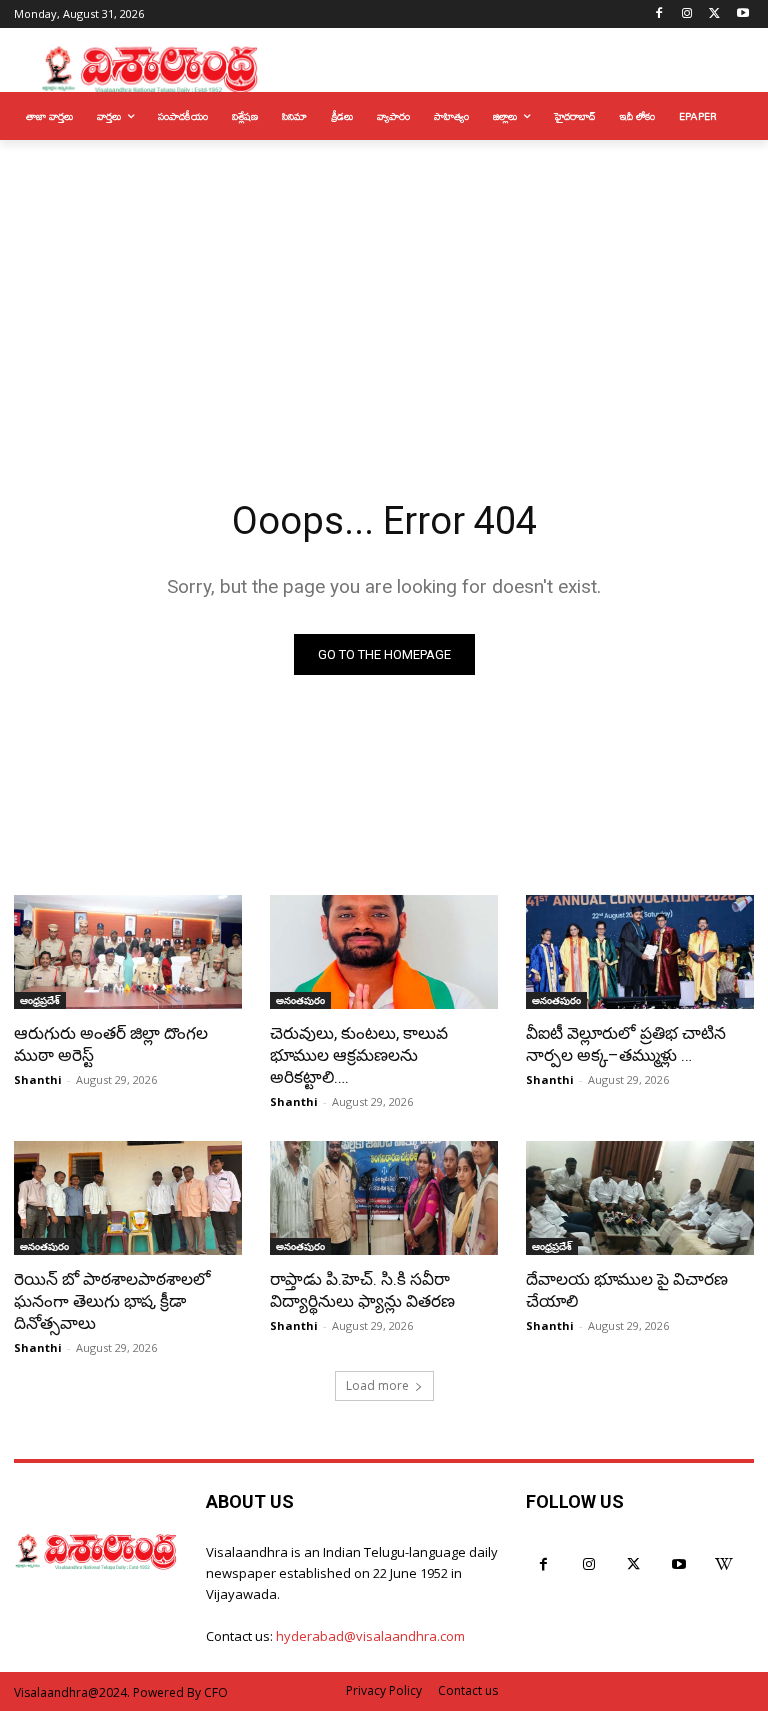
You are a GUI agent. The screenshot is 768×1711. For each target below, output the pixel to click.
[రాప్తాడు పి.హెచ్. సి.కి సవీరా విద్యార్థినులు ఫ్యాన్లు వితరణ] (384, 1198)
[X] (714, 14)
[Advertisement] (384, 290)
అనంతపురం (300, 1000)
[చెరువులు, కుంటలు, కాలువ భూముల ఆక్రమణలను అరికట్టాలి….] (384, 952)
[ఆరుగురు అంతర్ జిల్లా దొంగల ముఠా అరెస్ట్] (128, 952)
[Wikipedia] (723, 1564)
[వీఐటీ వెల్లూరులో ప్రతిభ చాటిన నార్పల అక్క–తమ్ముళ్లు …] (640, 952)
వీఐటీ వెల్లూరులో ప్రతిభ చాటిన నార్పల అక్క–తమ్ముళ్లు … (626, 1044)
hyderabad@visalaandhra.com (370, 1636)
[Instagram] (687, 14)
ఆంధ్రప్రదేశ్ (40, 1000)
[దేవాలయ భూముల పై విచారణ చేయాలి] (640, 1198)
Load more (377, 1385)
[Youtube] (742, 14)
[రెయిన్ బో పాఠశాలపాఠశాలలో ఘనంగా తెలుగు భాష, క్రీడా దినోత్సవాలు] (128, 1198)
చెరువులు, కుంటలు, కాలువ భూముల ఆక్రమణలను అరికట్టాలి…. (359, 1055)
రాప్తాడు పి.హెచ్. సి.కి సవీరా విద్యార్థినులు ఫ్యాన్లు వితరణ (362, 1290)
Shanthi (38, 1079)
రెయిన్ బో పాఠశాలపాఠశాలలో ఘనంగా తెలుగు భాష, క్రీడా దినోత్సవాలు (112, 1301)
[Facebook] (659, 14)
